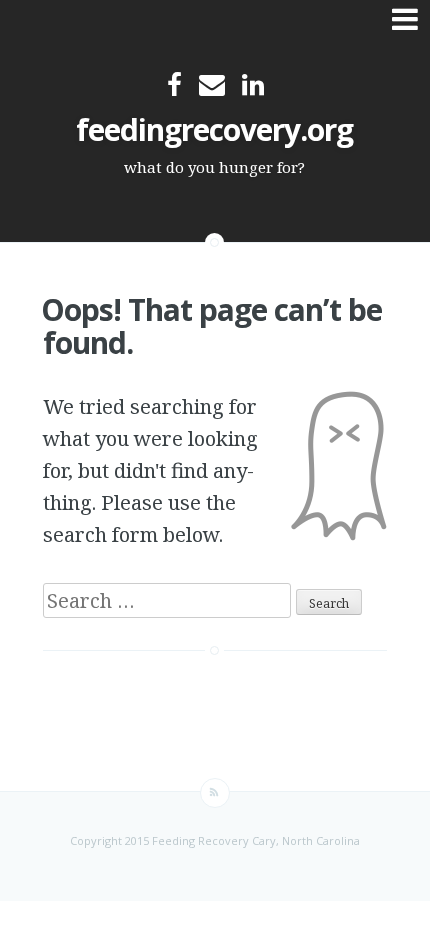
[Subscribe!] (215, 793)
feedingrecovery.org (214, 129)
